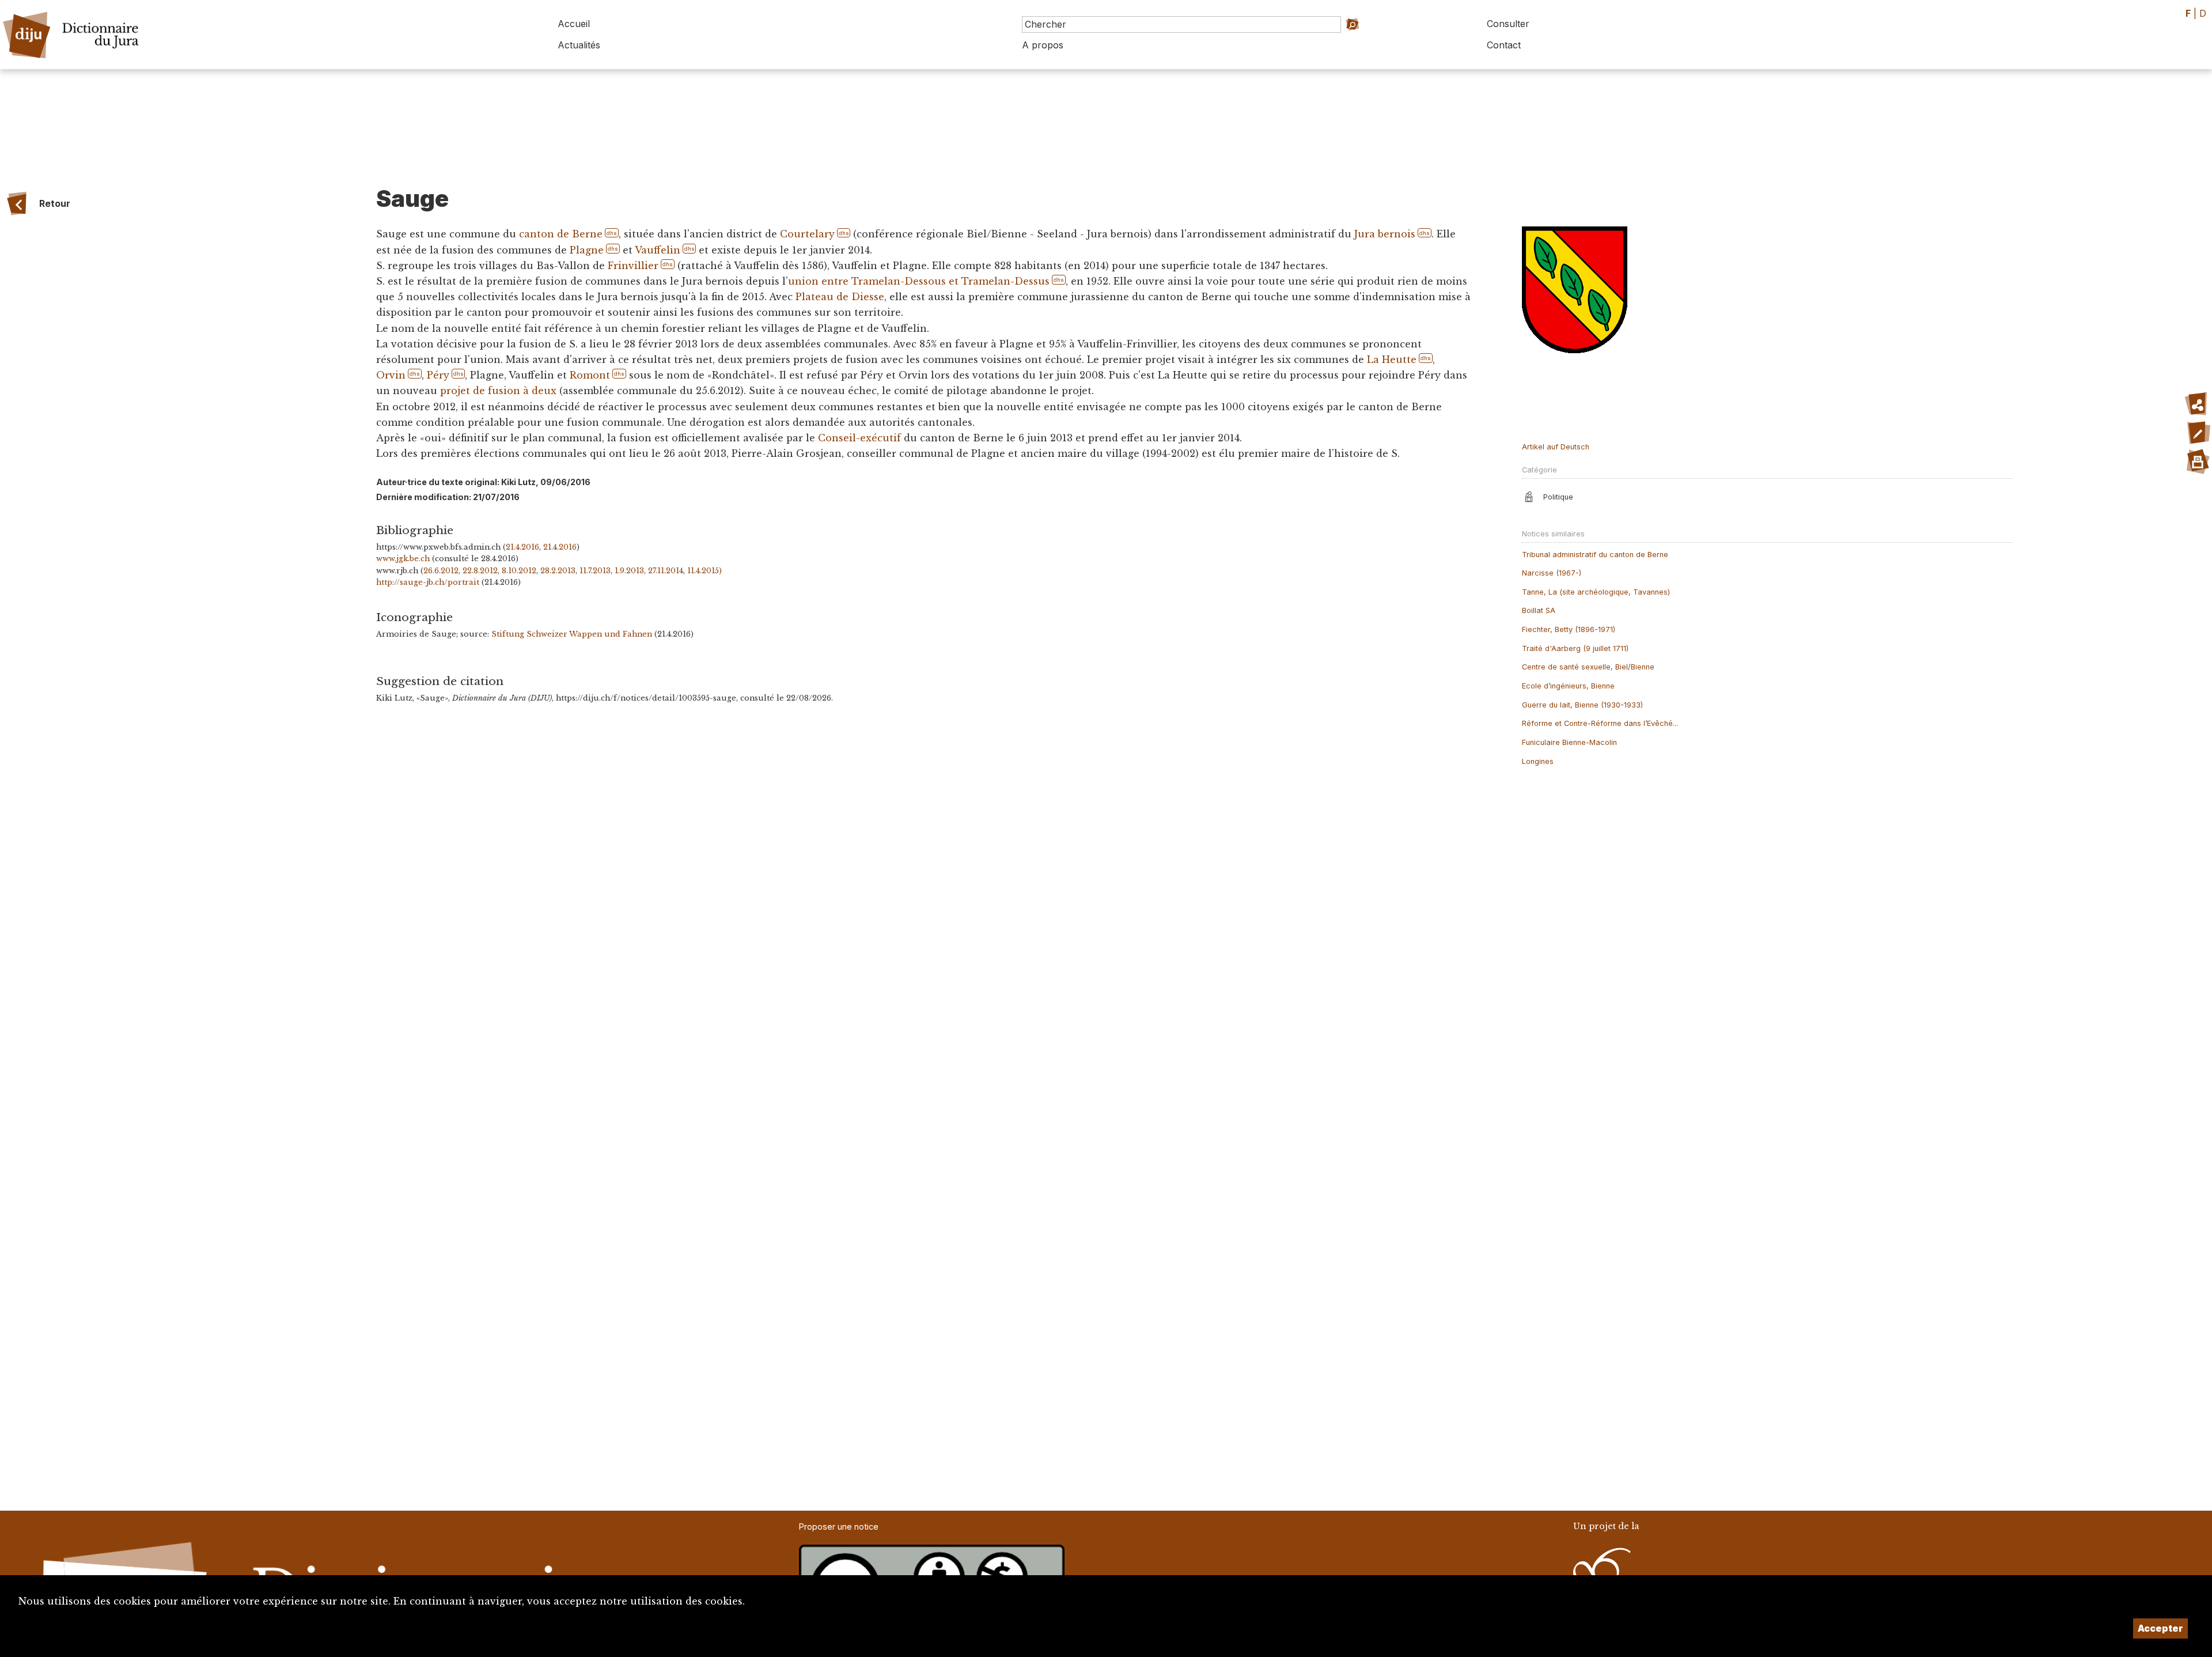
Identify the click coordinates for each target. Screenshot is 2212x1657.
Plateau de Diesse (840, 297)
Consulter (1508, 24)
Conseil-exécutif (859, 438)
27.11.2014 (666, 571)
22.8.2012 (480, 571)
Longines (1538, 761)
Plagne (587, 250)
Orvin (391, 375)
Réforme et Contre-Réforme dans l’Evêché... (1600, 723)
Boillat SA (1539, 610)
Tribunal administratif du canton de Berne (1595, 555)
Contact (1504, 45)
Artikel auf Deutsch (1556, 447)
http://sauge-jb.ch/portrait (428, 582)
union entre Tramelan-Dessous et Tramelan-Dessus (919, 281)
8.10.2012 (519, 571)
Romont (590, 375)
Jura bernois (1385, 234)
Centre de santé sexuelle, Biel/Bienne (1588, 667)
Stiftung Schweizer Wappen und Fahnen (572, 634)
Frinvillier (633, 266)
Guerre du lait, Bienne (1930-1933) (1582, 705)
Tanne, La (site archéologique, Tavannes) (1596, 592)
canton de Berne (561, 234)
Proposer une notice (839, 1527)
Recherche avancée (1368, 41)
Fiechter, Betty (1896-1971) (1569, 629)
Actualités (579, 45)
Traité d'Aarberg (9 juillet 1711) (1575, 648)
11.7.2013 (595, 571)
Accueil (574, 24)
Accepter (2160, 1628)
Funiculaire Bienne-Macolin (1569, 742)
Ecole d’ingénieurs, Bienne (1568, 686)
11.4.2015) (704, 571)
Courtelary (807, 234)
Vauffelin (658, 250)
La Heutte (1392, 360)
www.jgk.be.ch (403, 559)
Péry (438, 375)
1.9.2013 (629, 571)
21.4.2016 (522, 547)
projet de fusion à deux (498, 391)
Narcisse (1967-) (1552, 573)
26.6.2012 (441, 571)
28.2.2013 (558, 571)
